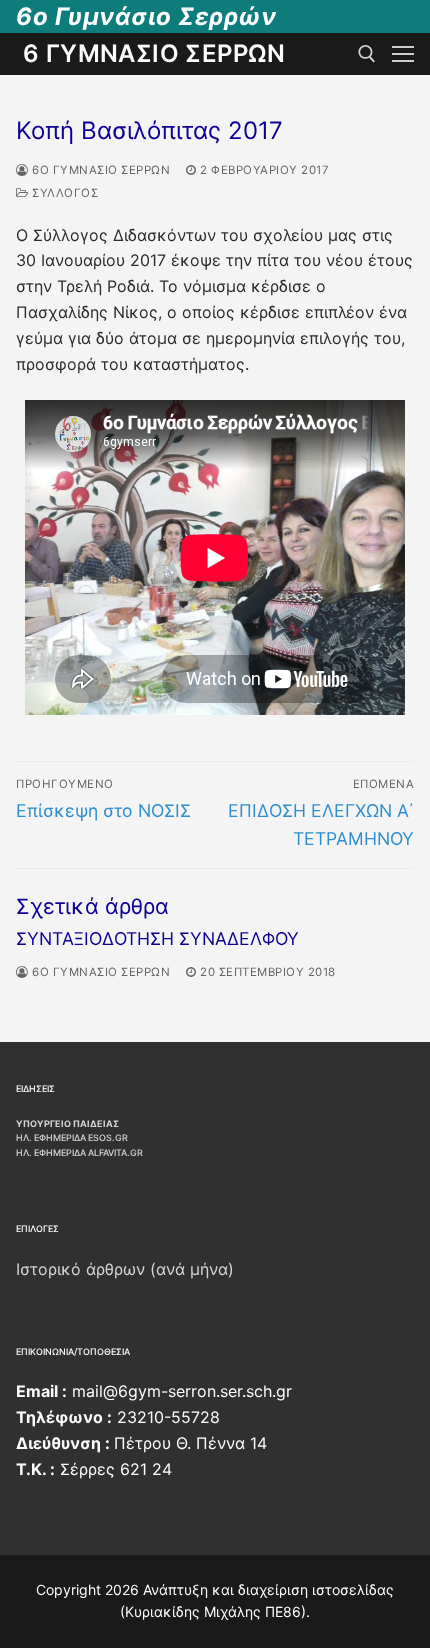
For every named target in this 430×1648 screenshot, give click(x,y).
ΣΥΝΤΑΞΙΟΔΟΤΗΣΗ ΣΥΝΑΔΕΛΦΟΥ (157, 938)
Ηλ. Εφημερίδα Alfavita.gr (79, 1152)
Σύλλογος (63, 193)
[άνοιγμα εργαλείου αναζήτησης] (367, 54)
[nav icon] (403, 54)
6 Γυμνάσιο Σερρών (154, 53)
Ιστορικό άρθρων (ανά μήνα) (125, 1269)
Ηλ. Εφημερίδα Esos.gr (72, 1137)
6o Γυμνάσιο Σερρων (99, 170)
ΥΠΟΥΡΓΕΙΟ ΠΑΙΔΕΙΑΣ (67, 1123)
